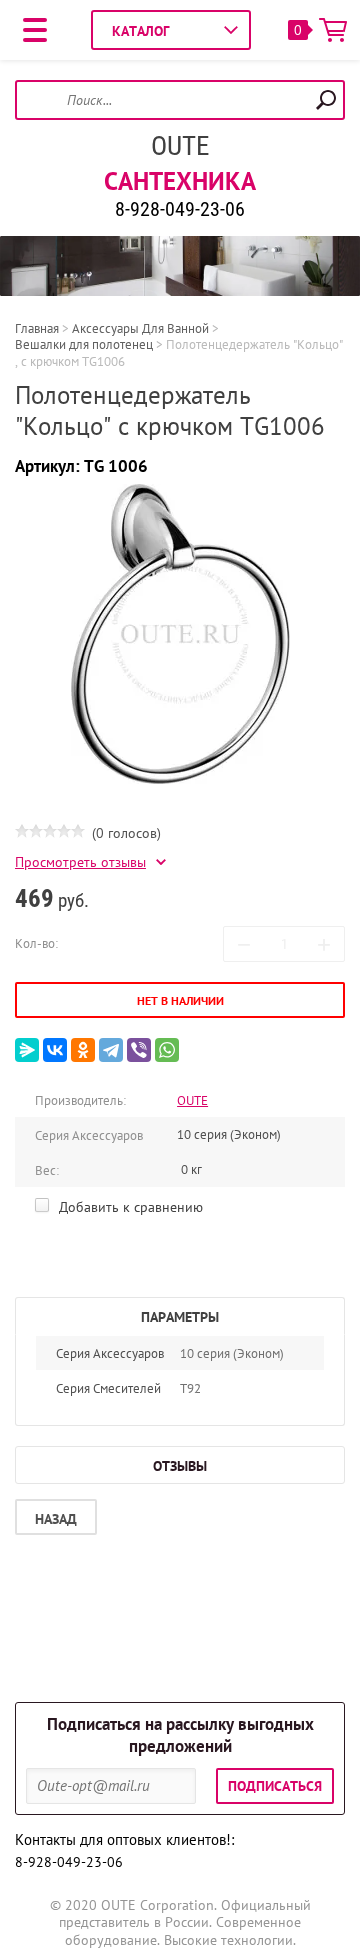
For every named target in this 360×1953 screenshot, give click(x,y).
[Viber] (139, 1050)
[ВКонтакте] (55, 1050)
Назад (56, 1519)
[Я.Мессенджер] (27, 1050)
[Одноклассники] (83, 1050)
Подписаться (275, 1786)
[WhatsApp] (167, 1050)
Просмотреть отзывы (80, 862)
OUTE (180, 146)
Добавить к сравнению (129, 1207)
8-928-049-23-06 (180, 209)
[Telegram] (111, 1050)
